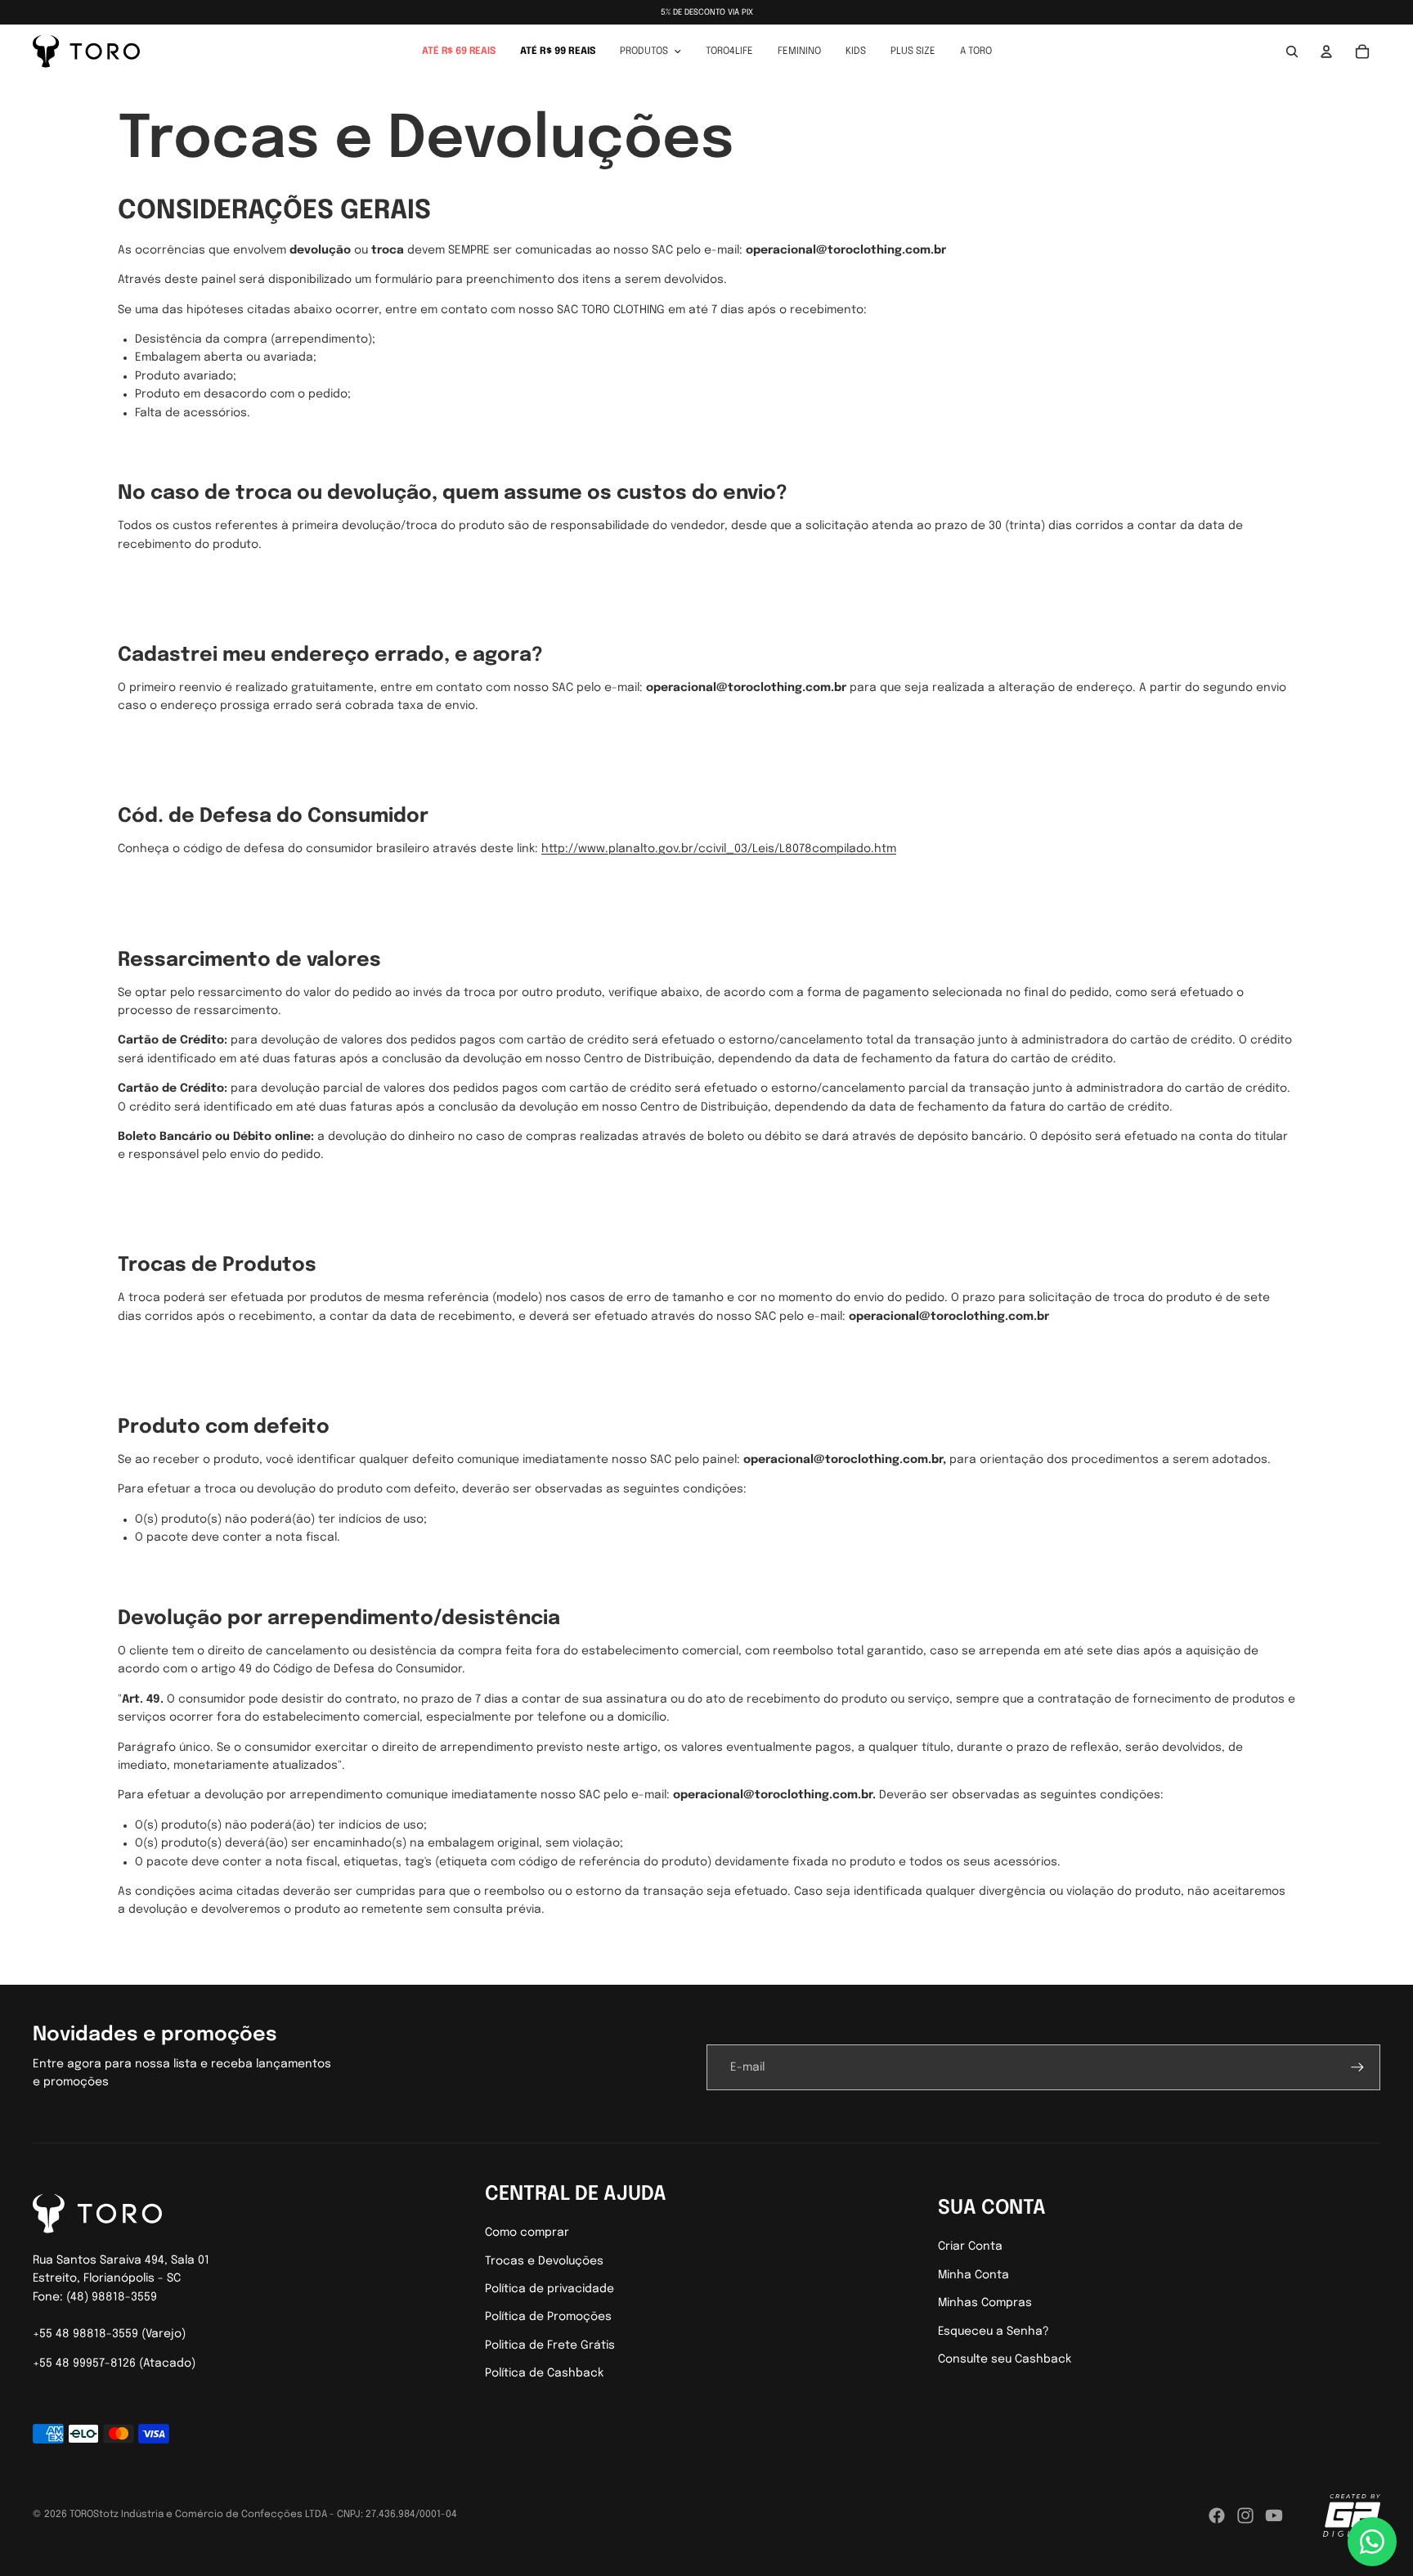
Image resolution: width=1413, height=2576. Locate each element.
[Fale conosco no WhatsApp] (1372, 2542)
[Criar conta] (1357, 2067)
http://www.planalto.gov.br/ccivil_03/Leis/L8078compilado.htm (719, 849)
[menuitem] (459, 52)
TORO (81, 2515)
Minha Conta (973, 2275)
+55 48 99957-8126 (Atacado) (114, 2363)
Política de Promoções (548, 2317)
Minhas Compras (985, 2303)
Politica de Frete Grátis (550, 2345)
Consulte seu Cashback (1005, 2359)
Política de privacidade (549, 2289)
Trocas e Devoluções (544, 2261)
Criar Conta (970, 2246)
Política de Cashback (544, 2373)
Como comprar (527, 2233)
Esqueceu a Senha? (994, 2331)
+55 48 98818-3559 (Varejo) (109, 2334)
